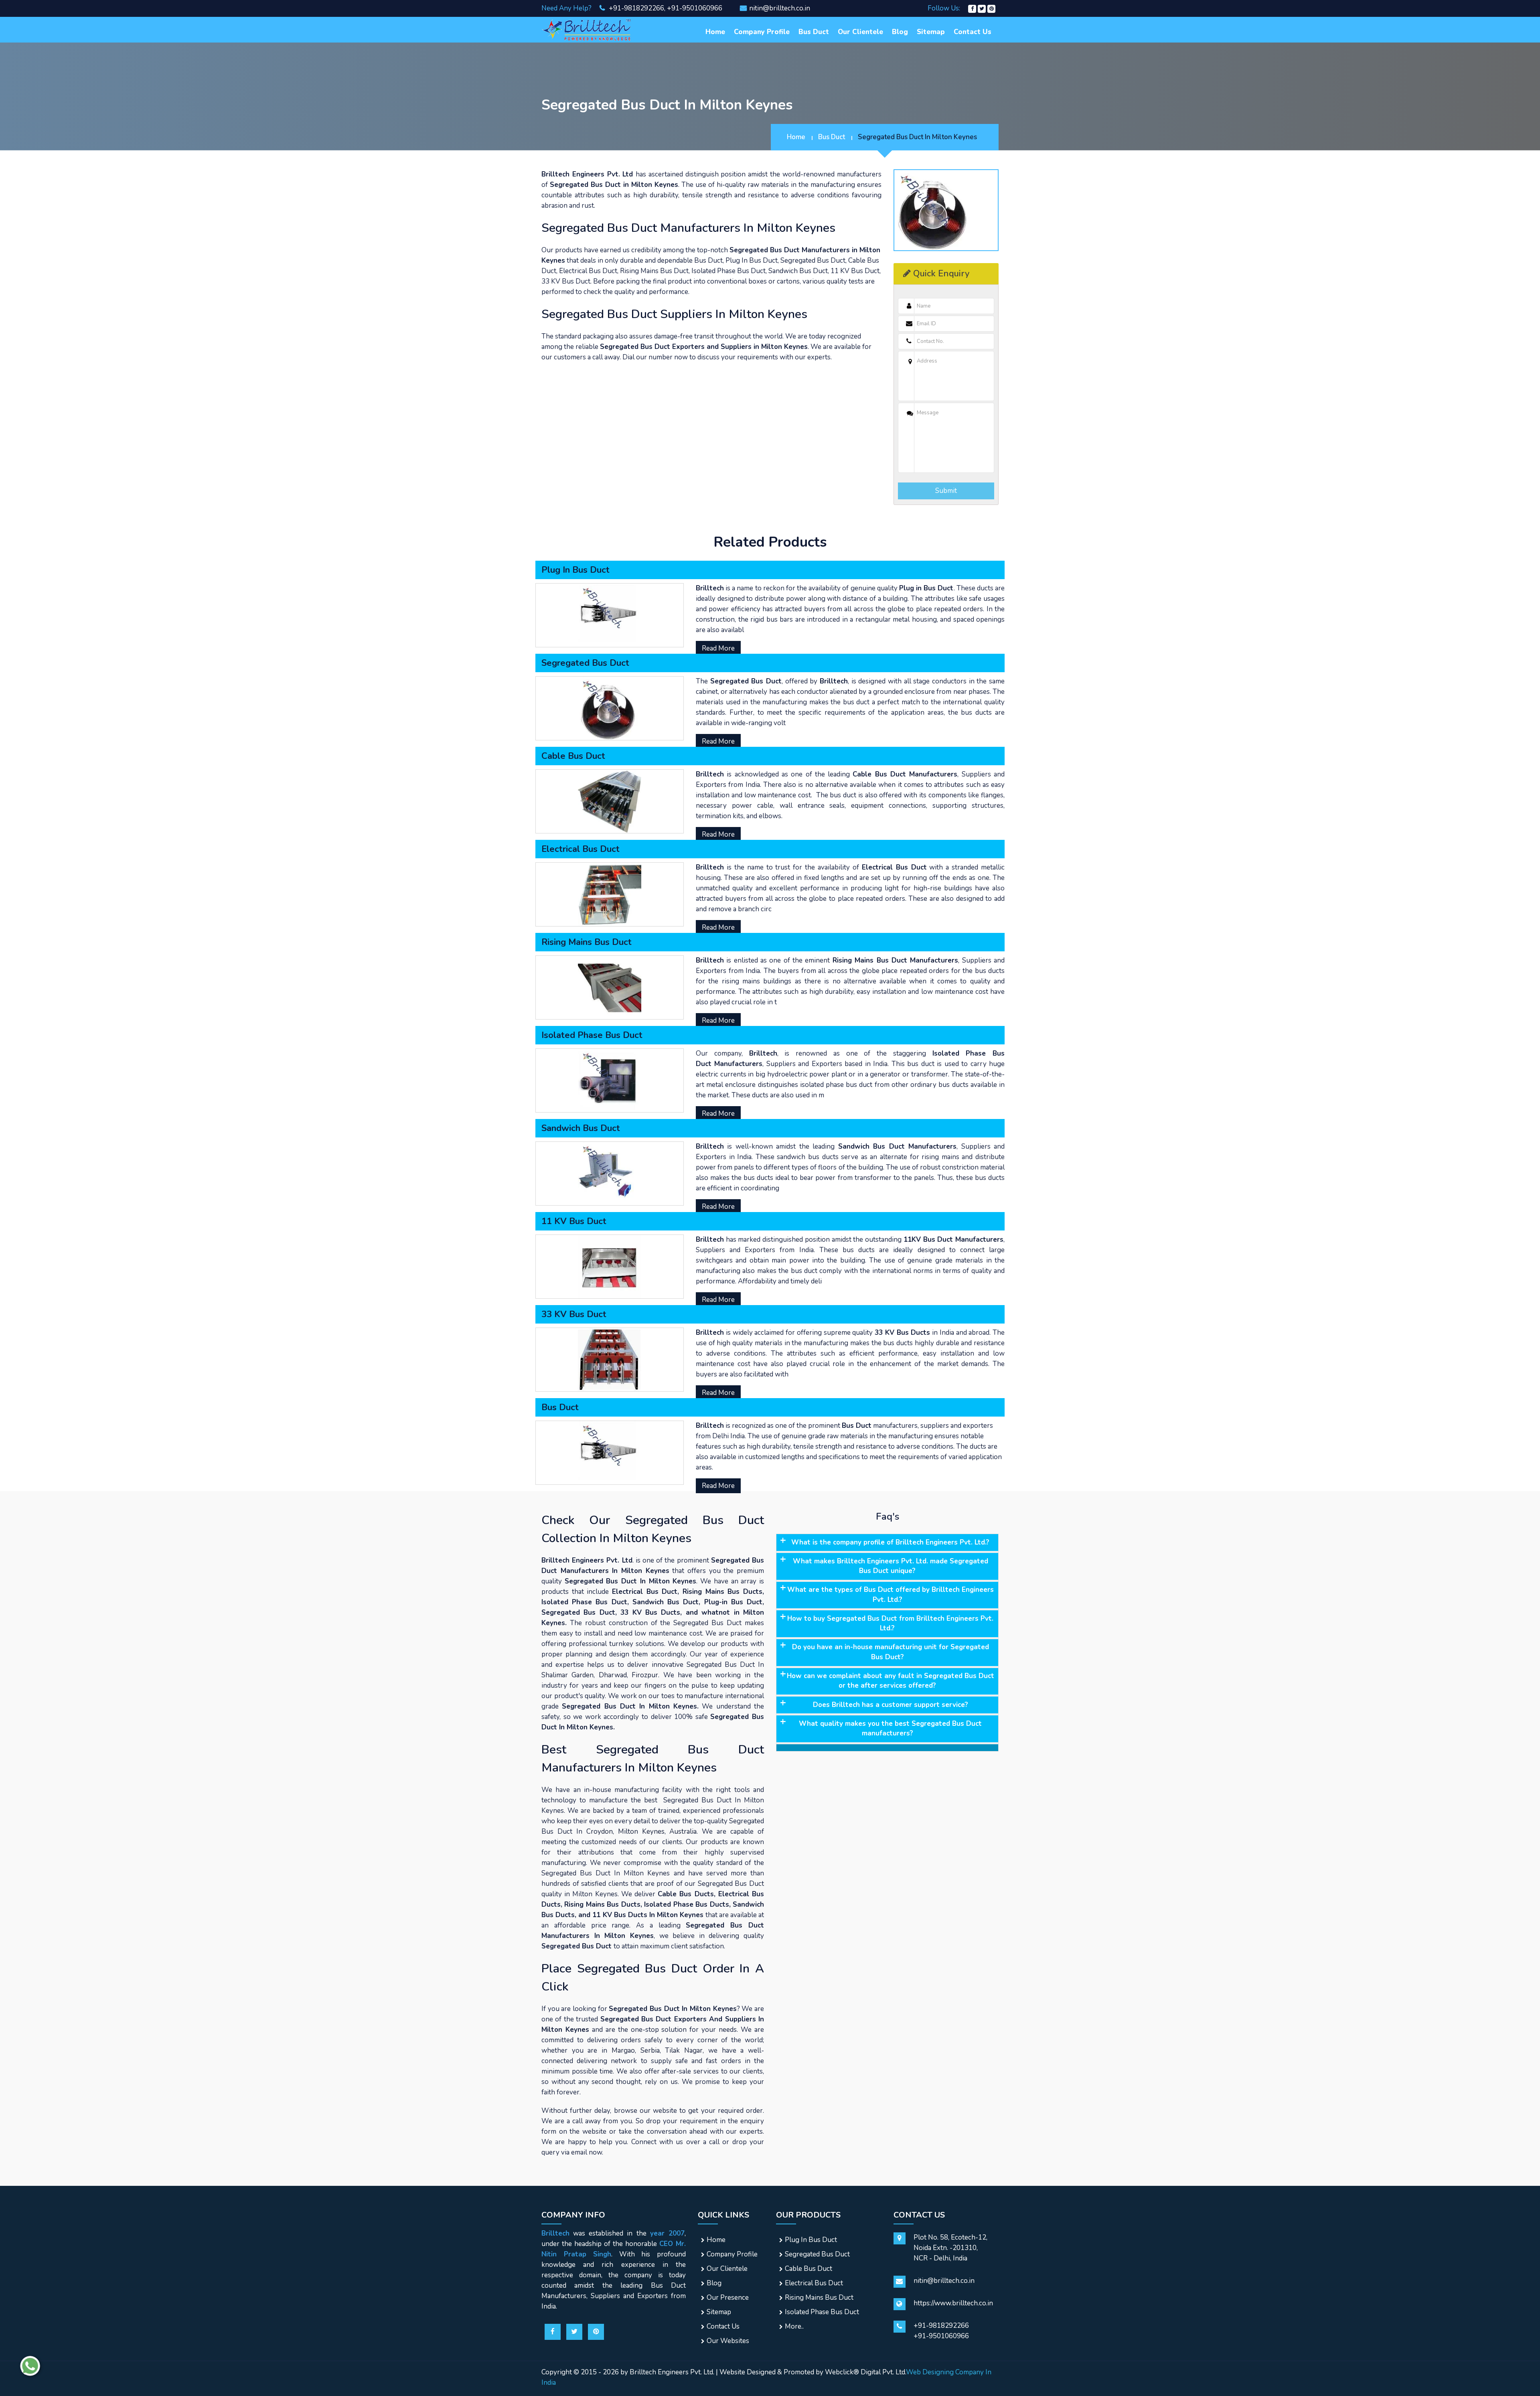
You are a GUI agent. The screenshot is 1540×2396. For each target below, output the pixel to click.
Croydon (600, 1831)
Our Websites (728, 2341)
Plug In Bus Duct (811, 2240)
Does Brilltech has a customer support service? (891, 1705)
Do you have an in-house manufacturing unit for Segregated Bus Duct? (891, 1652)
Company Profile (762, 32)
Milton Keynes (641, 1831)
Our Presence (728, 2298)
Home (715, 32)
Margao (623, 2050)
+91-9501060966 (695, 8)
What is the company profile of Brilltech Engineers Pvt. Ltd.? (890, 1542)
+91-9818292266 (636, 8)
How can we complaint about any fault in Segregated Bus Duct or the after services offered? (891, 1681)
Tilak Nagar (684, 2050)
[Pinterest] (991, 8)
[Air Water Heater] (587, 29)
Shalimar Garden (567, 1675)
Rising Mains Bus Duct (819, 2298)
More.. (794, 2326)
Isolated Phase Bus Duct (822, 2312)
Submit (946, 491)
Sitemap (931, 32)
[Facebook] (972, 8)
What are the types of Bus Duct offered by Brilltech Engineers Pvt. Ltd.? (891, 1594)
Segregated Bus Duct (817, 2254)
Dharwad (613, 1675)
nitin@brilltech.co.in (780, 8)
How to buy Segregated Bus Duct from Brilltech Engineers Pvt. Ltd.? (890, 1623)
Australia (683, 1831)
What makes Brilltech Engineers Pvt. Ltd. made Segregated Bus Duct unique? (891, 1566)
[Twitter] (982, 8)
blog (900, 32)
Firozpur (645, 1675)
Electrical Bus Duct (814, 2283)
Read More (718, 648)
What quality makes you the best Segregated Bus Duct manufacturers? (890, 1728)
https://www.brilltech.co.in (953, 2303)
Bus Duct (814, 32)
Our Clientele (860, 32)
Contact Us (973, 32)
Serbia (650, 2050)
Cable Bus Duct (808, 2269)
